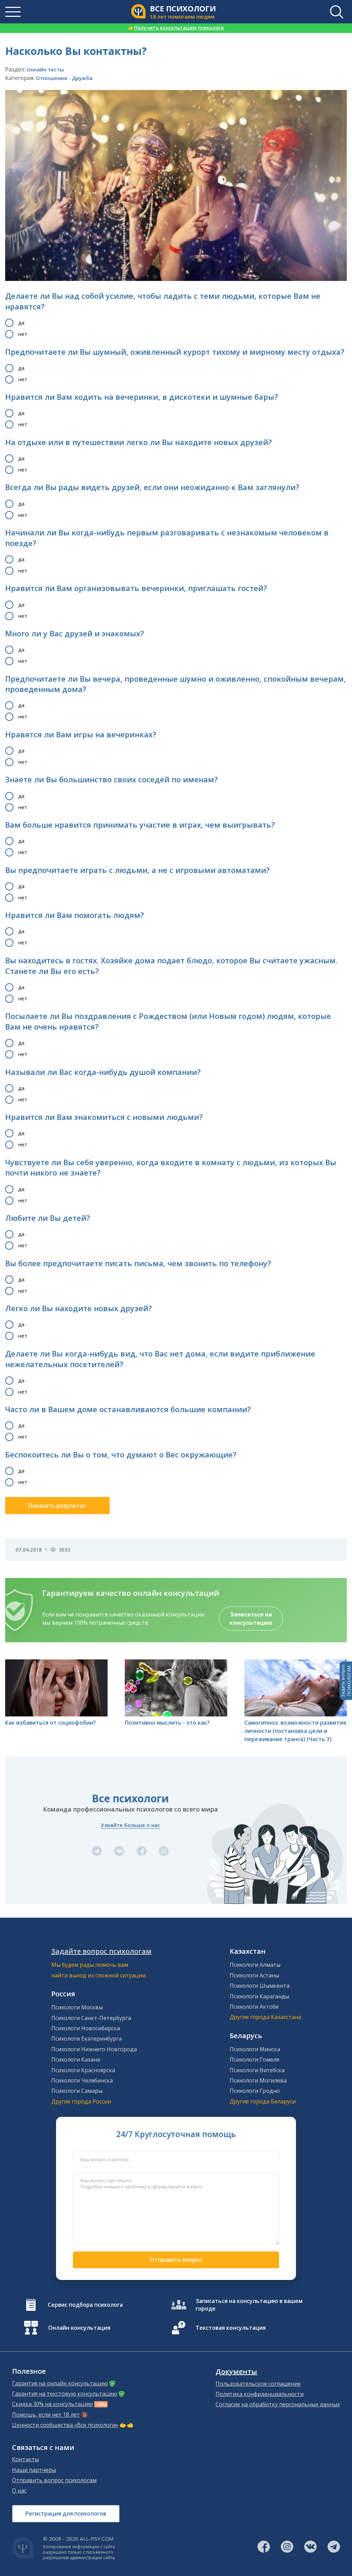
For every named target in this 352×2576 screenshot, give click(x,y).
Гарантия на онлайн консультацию (60, 2383)
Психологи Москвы (77, 2007)
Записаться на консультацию (251, 1619)
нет (23, 334)
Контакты (25, 2459)
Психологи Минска (255, 2049)
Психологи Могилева (258, 2080)
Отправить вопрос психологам (54, 2480)
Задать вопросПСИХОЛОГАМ (346, 1681)
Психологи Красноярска (83, 2070)
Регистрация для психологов (66, 2513)
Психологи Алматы (255, 1965)
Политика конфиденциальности (260, 2394)
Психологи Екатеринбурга (86, 2039)
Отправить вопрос (176, 2260)
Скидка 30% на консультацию (52, 2404)
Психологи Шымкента (260, 1986)
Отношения (51, 78)
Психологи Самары (77, 2091)
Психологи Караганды (259, 1996)
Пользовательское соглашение (258, 2384)
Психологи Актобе (254, 2007)
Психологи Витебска (257, 2070)
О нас (19, 2490)
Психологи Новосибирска (86, 2028)
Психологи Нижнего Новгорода (94, 2049)
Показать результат (57, 1506)
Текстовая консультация (231, 2328)
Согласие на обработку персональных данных (278, 2404)
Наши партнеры (34, 2470)
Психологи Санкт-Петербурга (91, 2018)
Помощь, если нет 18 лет (46, 2415)
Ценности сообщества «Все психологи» (65, 2425)
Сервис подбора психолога (85, 2305)
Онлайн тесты (45, 69)
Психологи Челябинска (82, 2080)
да (21, 322)
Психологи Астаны (254, 1975)
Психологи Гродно (255, 2091)
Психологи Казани (76, 2059)
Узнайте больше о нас (130, 1825)
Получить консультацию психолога (176, 28)
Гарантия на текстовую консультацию (65, 2394)
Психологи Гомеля (254, 2059)
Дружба (82, 78)
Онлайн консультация (79, 2328)
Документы (236, 2372)
